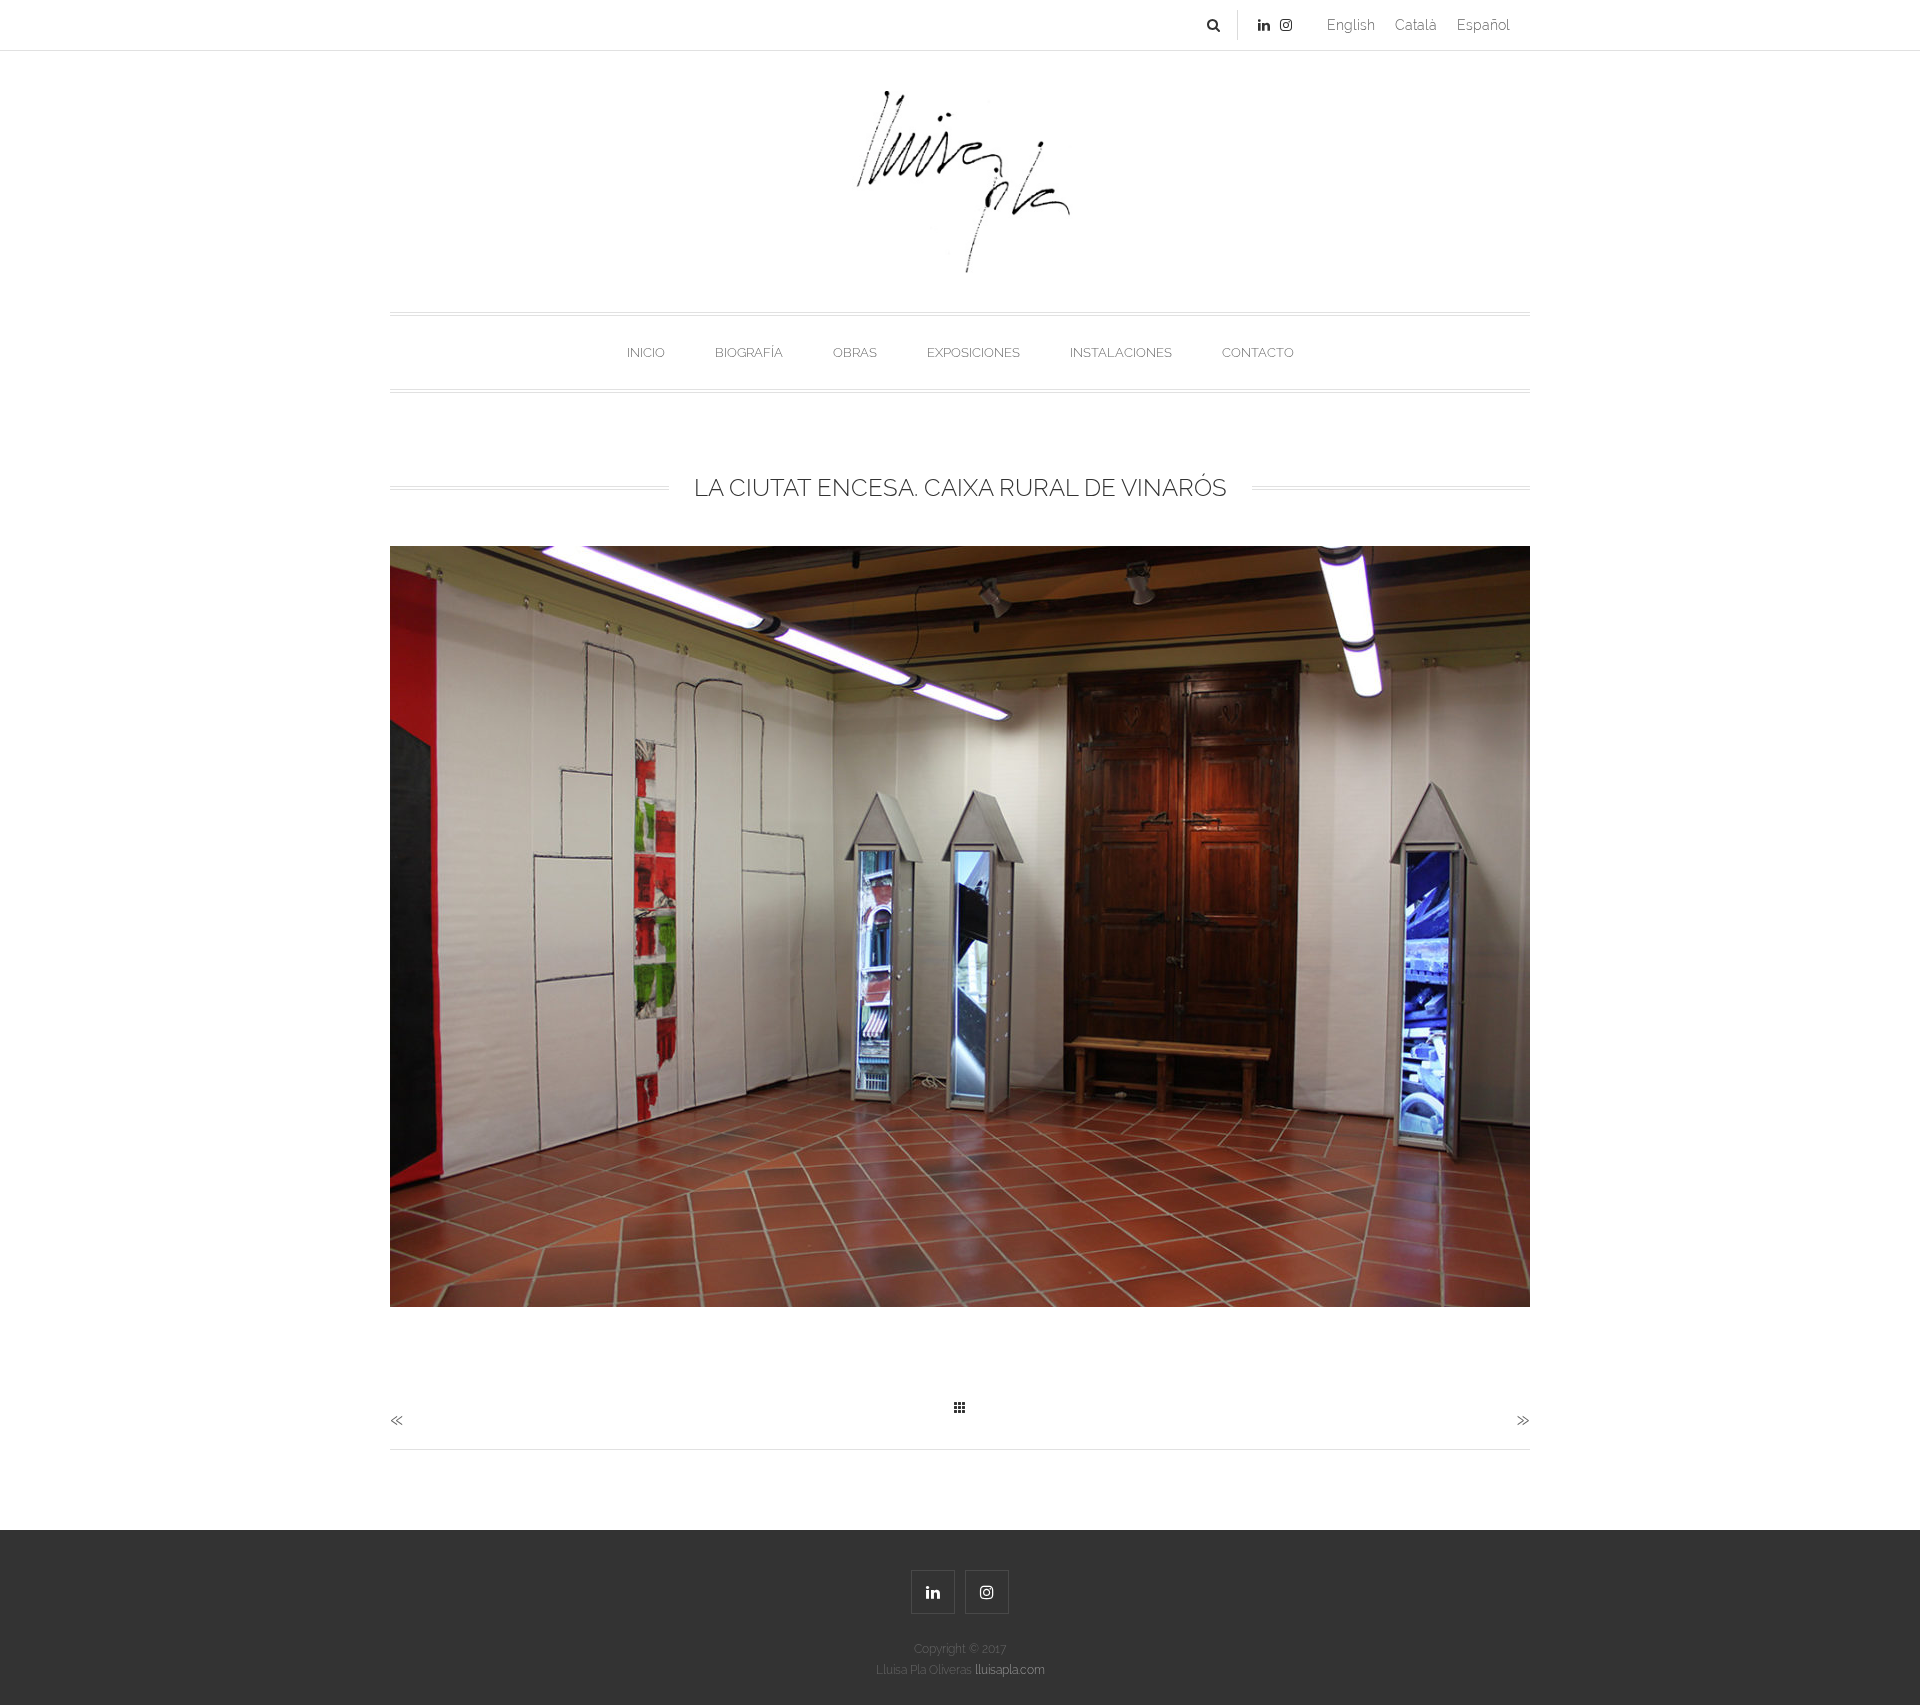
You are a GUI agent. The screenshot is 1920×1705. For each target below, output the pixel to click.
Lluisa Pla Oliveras (960, 1670)
